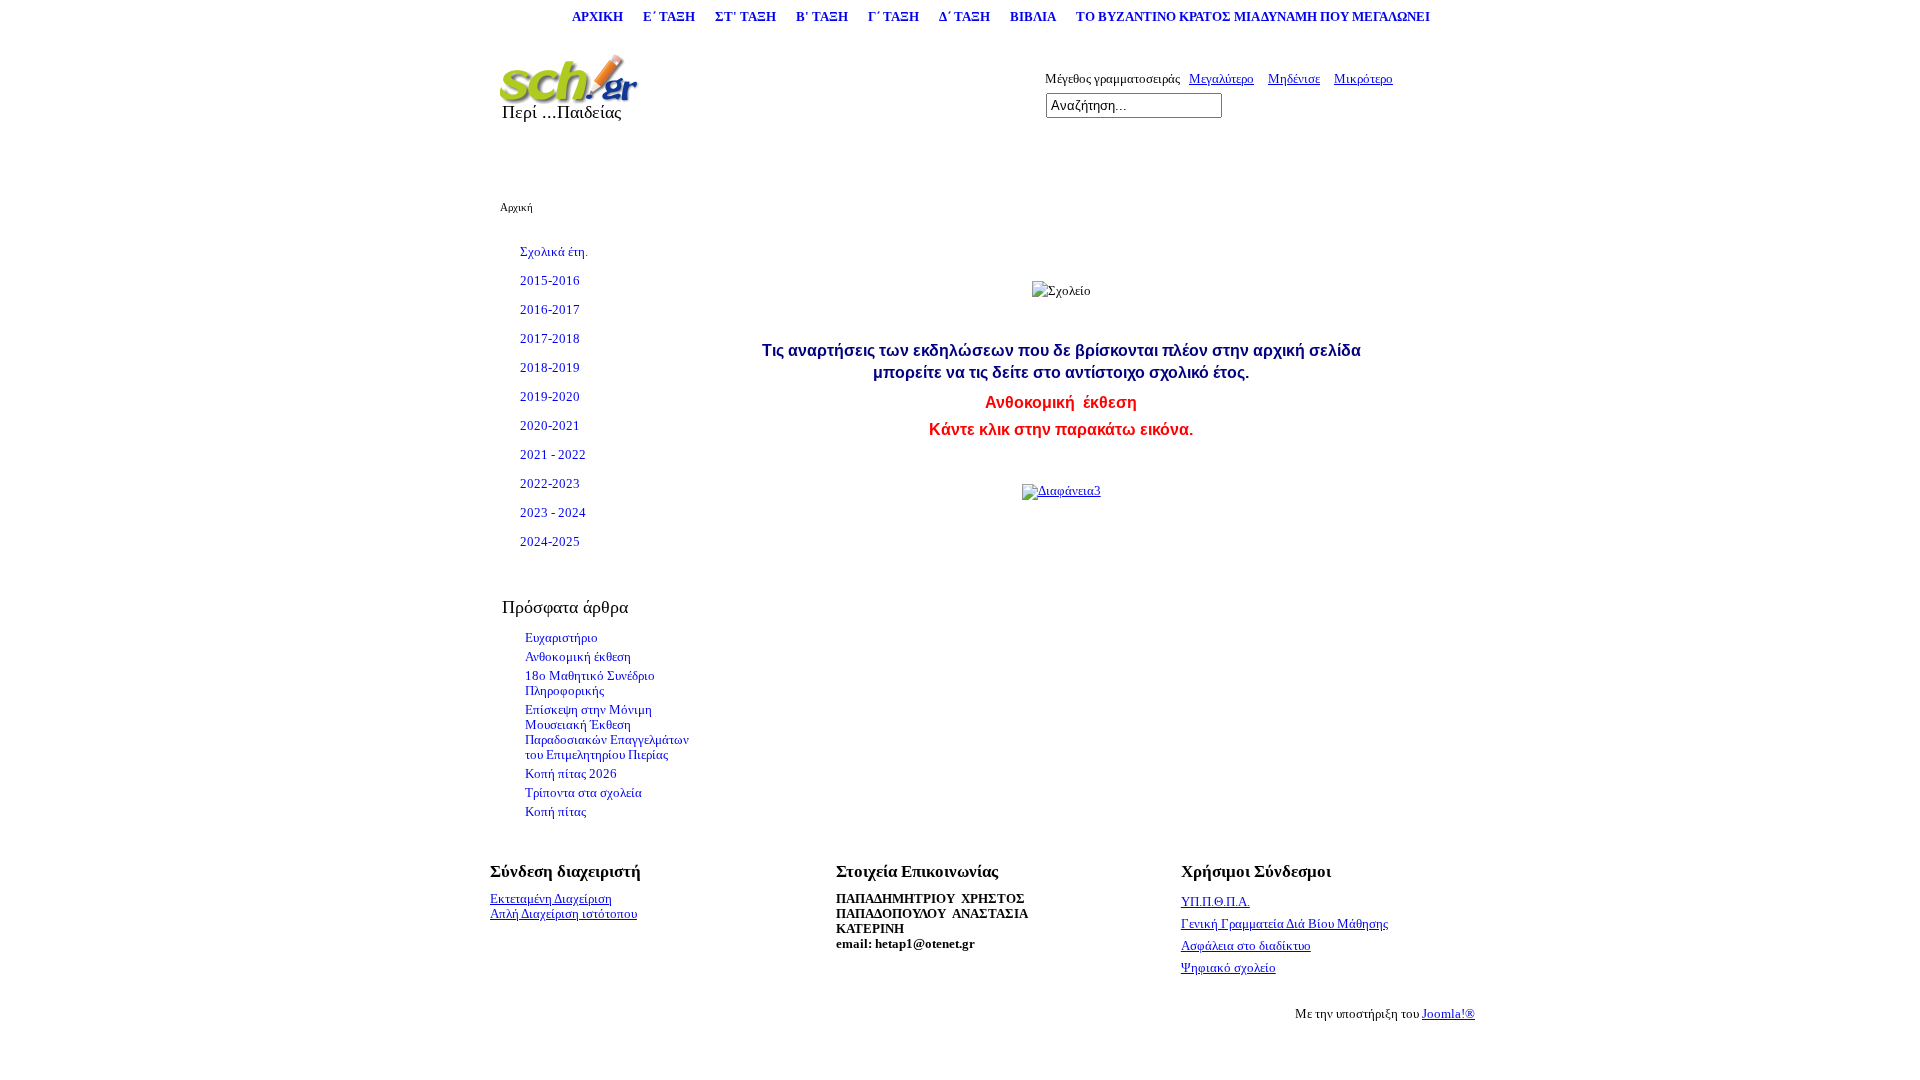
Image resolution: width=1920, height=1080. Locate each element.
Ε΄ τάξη (669, 17)
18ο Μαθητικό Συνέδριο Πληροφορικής (590, 683)
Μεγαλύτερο (1221, 79)
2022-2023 (550, 484)
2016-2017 (550, 310)
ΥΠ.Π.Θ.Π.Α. (1215, 902)
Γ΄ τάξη (893, 17)
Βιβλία (1033, 17)
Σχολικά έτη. (554, 252)
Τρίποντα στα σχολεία (583, 793)
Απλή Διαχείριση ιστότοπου (563, 914)
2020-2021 (550, 426)
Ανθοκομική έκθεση (578, 657)
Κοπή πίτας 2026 (571, 774)
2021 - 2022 (553, 455)
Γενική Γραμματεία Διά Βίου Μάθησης (1284, 924)
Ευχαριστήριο (561, 638)
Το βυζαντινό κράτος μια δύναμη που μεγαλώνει (1253, 17)
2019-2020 (550, 397)
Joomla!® (1448, 1014)
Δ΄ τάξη (964, 17)
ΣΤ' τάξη (745, 17)
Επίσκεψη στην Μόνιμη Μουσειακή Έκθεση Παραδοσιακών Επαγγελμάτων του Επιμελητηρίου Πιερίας (607, 732)
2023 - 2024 (553, 513)
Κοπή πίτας (555, 812)
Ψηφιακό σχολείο (1228, 968)
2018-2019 (550, 368)
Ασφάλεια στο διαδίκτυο (1246, 946)
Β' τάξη (822, 17)
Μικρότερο (1363, 79)
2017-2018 (550, 339)
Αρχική (597, 17)
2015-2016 (550, 281)
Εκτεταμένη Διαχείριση (551, 899)
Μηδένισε (1294, 79)
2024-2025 (550, 542)
